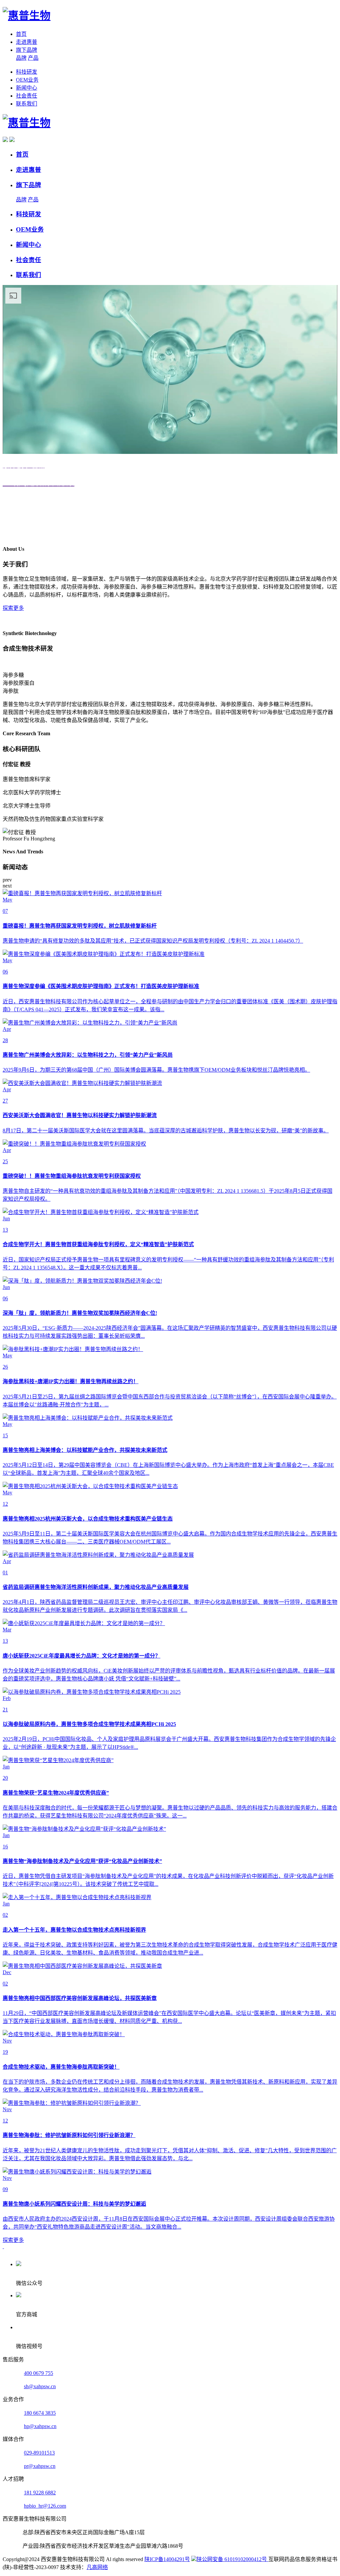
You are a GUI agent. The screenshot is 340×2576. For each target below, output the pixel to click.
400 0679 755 (39, 2373)
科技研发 (27, 72)
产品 (33, 58)
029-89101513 (39, 2453)
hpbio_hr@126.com (45, 2506)
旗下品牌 (27, 50)
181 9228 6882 (40, 2493)
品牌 (21, 58)
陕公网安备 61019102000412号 (232, 2559)
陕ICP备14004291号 (167, 2559)
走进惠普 (27, 42)
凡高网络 (97, 2567)
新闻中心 (27, 88)
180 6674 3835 (40, 2413)
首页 (21, 34)
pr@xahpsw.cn (40, 2466)
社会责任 (27, 96)
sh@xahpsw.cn (40, 2386)
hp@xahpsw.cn (40, 2426)
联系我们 (27, 104)
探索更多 (13, 608)
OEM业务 (27, 80)
